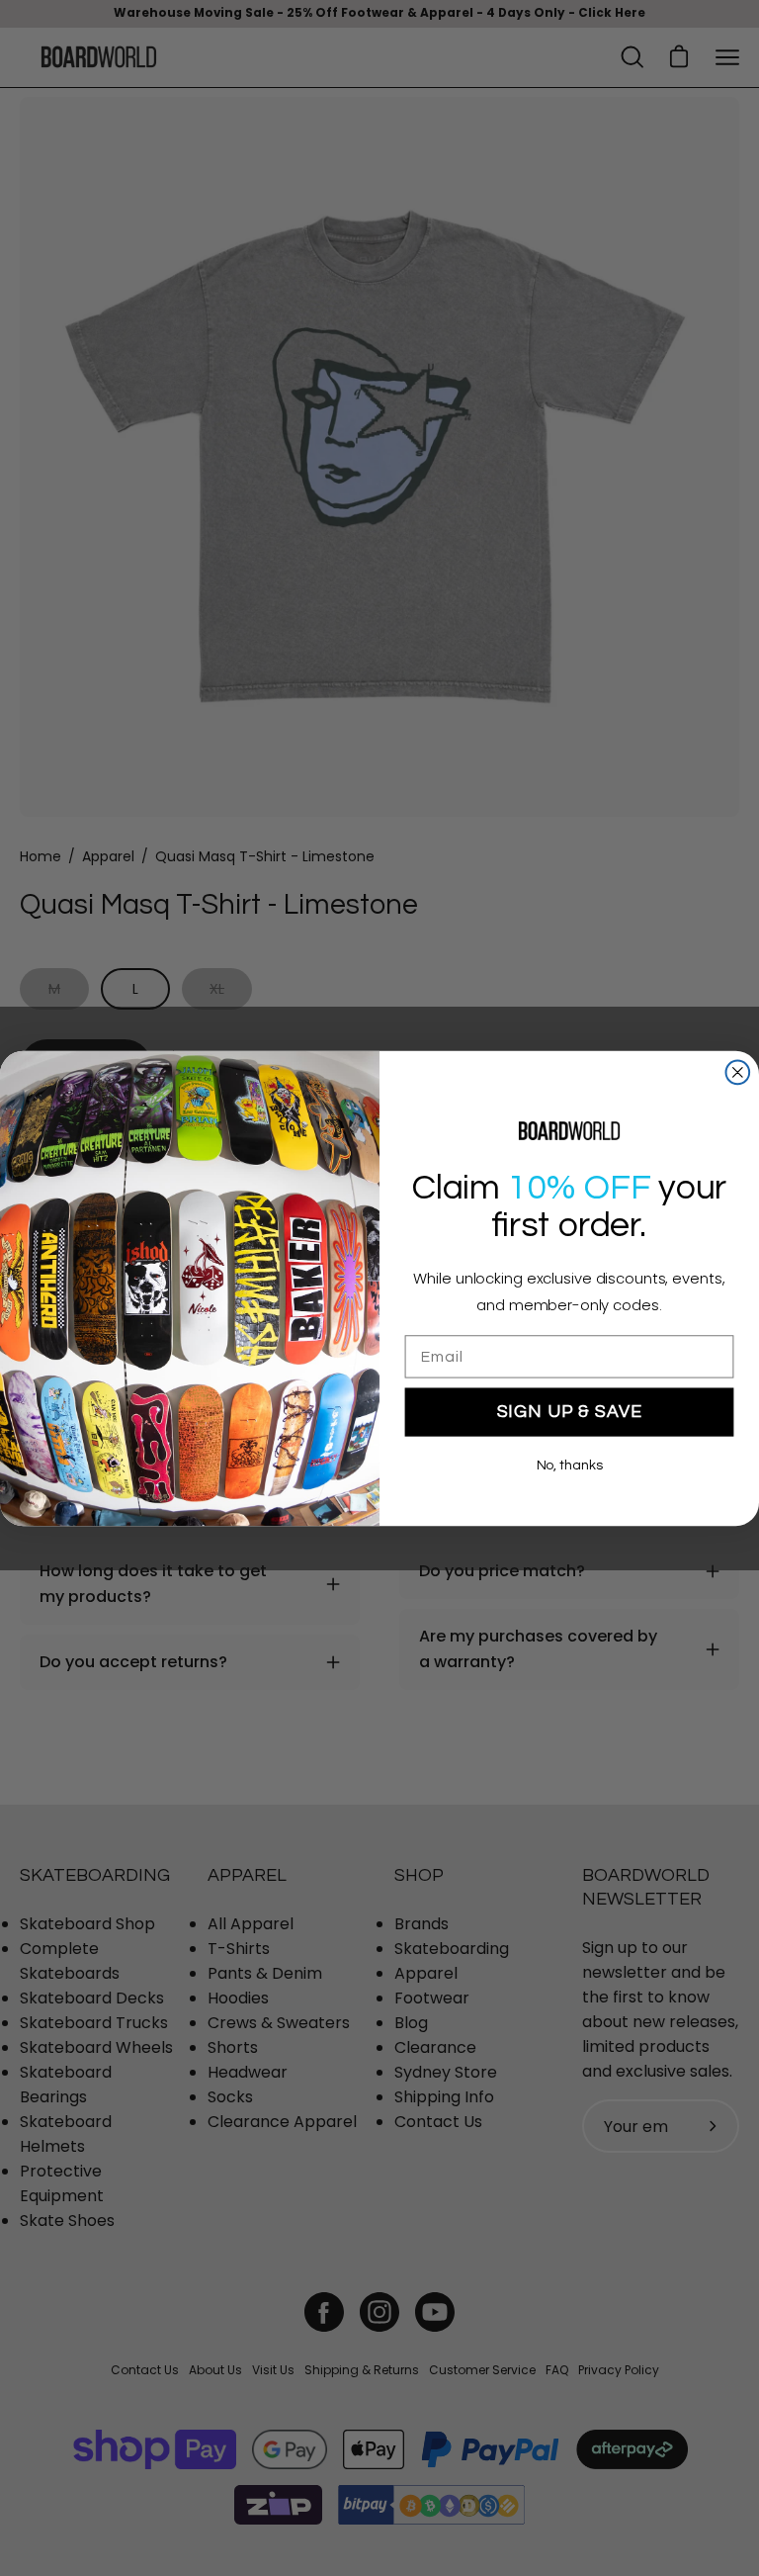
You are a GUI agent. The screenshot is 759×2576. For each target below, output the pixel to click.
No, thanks (570, 1466)
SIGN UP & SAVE (570, 1412)
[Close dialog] (738, 1072)
